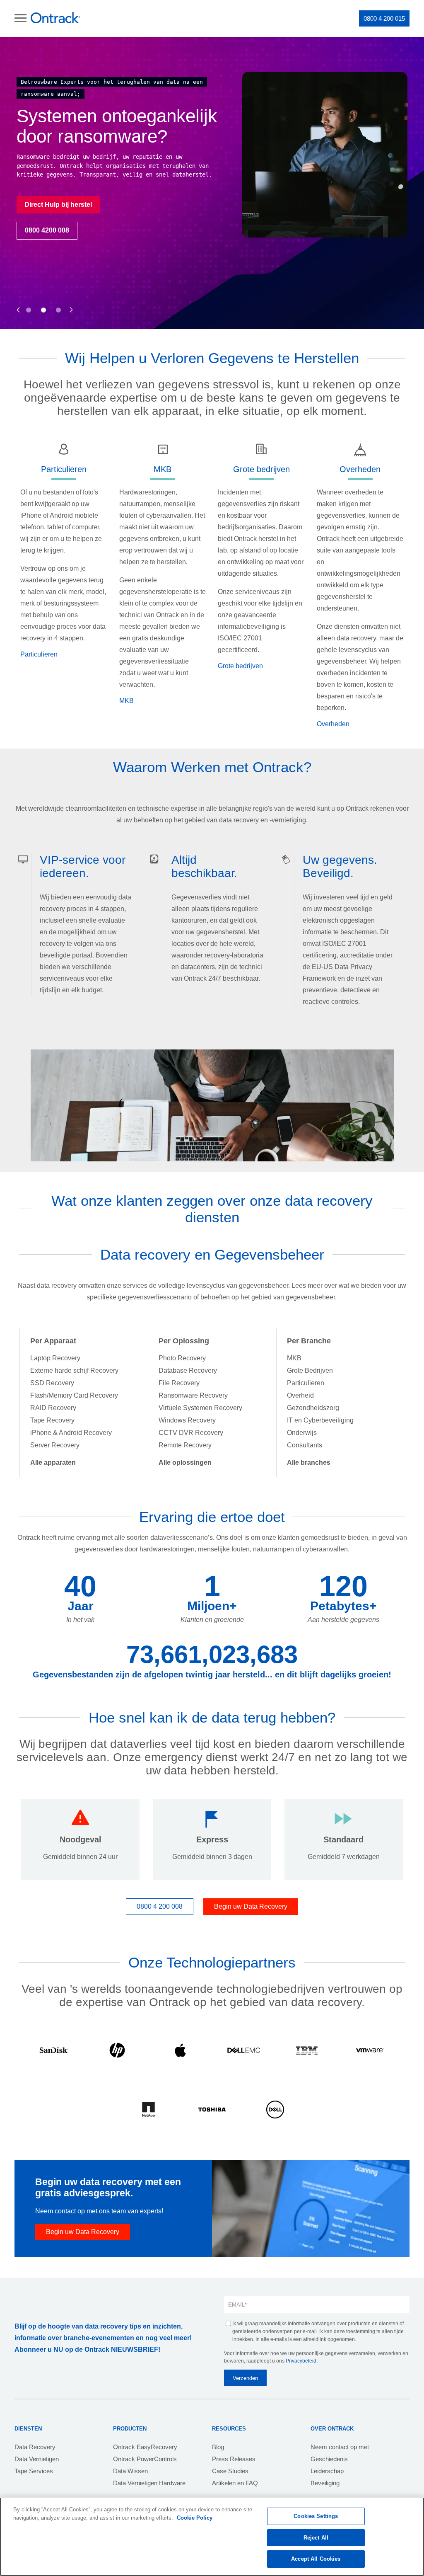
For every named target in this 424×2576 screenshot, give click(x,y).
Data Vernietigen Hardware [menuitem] (149, 2483)
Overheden (333, 724)
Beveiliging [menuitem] (325, 2483)
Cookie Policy (195, 2518)
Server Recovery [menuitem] (55, 1445)
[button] (18, 301)
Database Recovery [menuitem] (188, 1370)
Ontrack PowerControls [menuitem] (145, 2459)
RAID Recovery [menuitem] (53, 1408)
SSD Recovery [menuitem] (52, 1383)
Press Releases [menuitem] (234, 2459)
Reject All (316, 2538)
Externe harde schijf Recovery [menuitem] (74, 1370)
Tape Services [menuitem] (34, 2471)
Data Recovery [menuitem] (35, 2447)
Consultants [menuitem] (305, 1445)
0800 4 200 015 (384, 18)
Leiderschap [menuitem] (327, 2471)
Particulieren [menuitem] (306, 1383)
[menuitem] (53, 1462)
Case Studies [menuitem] (230, 2471)
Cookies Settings (316, 2516)
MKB (126, 701)
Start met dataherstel (253, 213)
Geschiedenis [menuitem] (329, 2459)
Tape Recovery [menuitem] (52, 1420)
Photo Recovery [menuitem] (182, 1358)
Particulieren (39, 654)
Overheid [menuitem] (300, 1395)
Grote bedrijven (240, 666)
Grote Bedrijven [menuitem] (310, 1370)
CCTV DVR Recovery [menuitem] (191, 1433)
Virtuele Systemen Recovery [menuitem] (200, 1408)
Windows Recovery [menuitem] (187, 1420)
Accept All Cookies (316, 2559)
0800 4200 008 (243, 239)
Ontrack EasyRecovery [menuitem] (145, 2447)
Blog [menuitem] (218, 2447)
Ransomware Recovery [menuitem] (193, 1395)
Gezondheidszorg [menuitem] (313, 1408)
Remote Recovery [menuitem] (185, 1445)
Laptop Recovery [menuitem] (55, 1358)
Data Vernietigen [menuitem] (37, 2459)
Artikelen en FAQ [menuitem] (235, 2483)
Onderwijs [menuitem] (302, 1433)
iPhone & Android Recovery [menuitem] (71, 1433)
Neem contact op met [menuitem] (340, 2447)
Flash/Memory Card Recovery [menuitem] (74, 1395)
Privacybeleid (301, 2361)
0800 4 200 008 (160, 1906)
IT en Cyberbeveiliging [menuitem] (320, 1420)
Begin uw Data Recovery (251, 1906)
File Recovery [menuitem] (179, 1383)
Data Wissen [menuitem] (130, 2471)
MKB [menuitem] (294, 1358)
